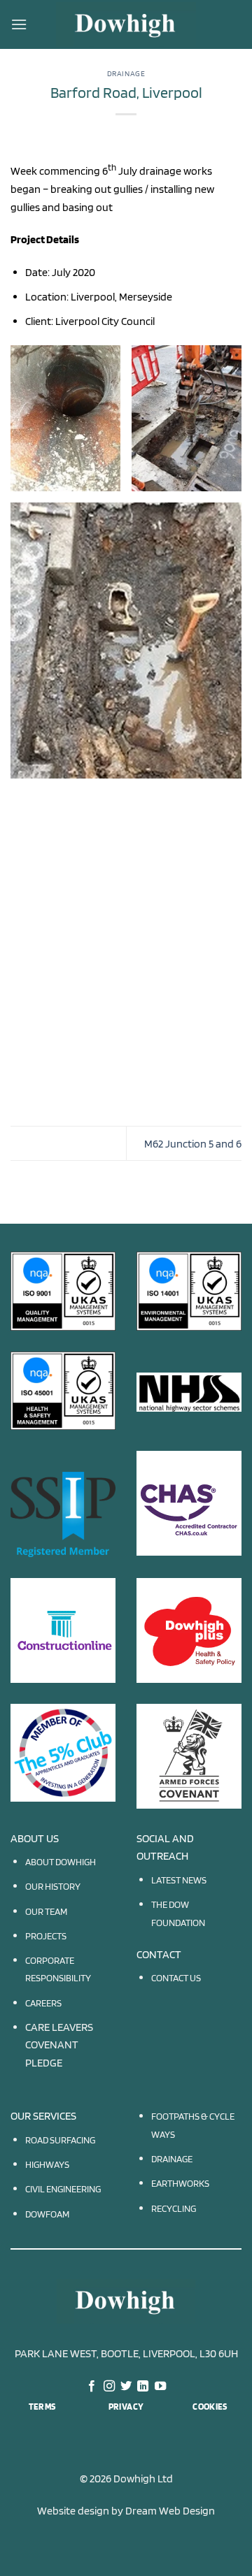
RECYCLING (174, 2208)
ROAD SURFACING (60, 2140)
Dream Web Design (170, 2511)
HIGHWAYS (47, 2164)
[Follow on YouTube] (160, 2387)
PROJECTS (46, 1935)
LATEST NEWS (179, 1880)
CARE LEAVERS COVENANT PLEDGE (59, 2045)
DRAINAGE (172, 2158)
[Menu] (19, 24)
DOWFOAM (47, 2214)
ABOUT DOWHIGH (61, 1861)
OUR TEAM (46, 1911)
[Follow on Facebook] (92, 2387)
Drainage (126, 73)
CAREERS (43, 2003)
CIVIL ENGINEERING (63, 2188)
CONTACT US (176, 1977)
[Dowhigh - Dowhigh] (126, 24)
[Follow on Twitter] (126, 2387)
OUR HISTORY (53, 1886)
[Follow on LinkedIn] (143, 2387)
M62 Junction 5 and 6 (193, 1144)
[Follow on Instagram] (108, 2387)
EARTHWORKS (180, 2183)
